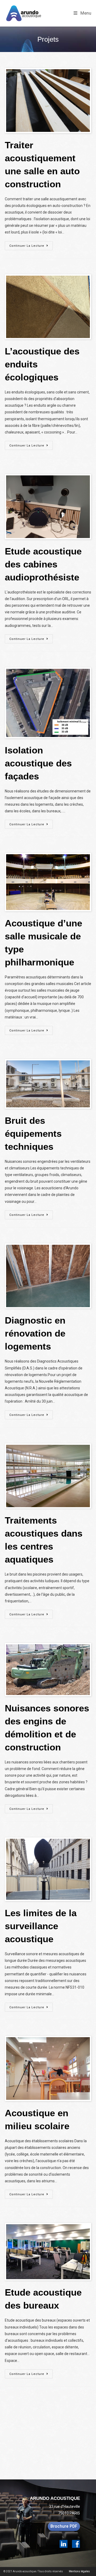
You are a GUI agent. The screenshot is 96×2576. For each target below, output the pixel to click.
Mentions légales (79, 2571)
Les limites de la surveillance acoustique (41, 1926)
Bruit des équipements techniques (33, 1133)
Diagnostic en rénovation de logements (35, 1333)
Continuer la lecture (27, 246)
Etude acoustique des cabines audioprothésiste (43, 564)
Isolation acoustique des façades (38, 763)
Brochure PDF (64, 2526)
